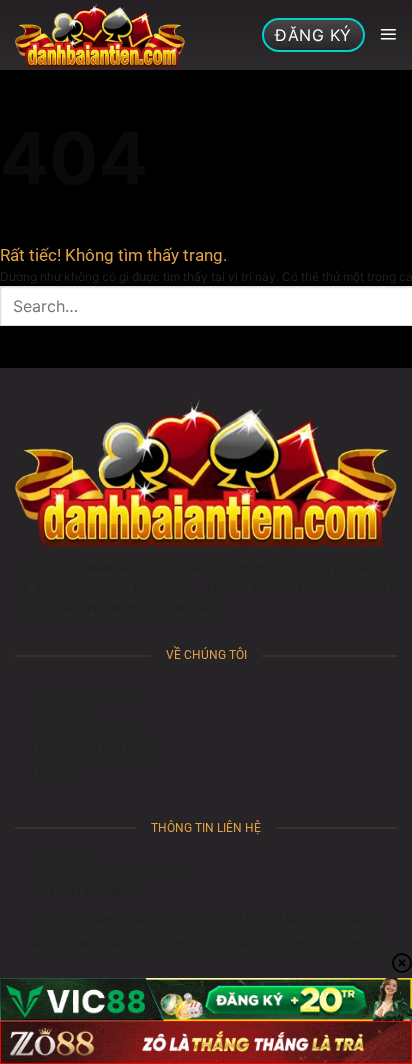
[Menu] (388, 35)
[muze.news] (100, 35)
